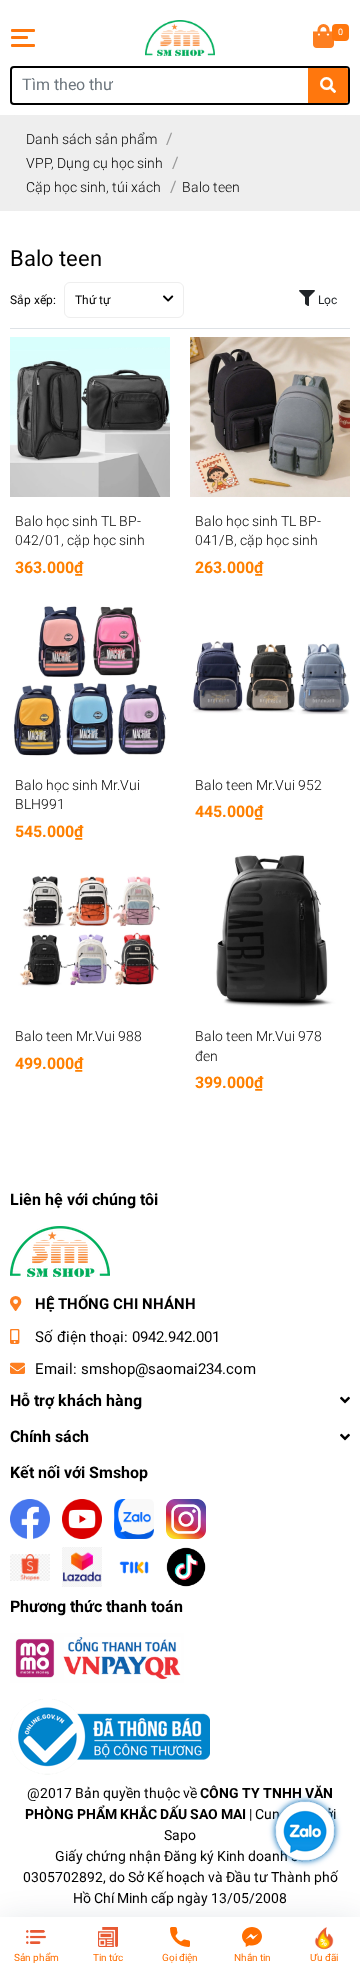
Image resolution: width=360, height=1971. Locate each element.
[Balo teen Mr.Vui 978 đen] (270, 932)
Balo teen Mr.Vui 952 (258, 785)
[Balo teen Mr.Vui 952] (270, 681)
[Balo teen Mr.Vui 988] (90, 932)
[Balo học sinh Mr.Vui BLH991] (90, 681)
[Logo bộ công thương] (110, 1735)
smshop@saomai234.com (168, 1369)
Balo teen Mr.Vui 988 (78, 1036)
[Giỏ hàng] (325, 38)
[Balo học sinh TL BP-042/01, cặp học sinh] (90, 417)
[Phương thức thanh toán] (97, 1656)
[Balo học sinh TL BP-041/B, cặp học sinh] (270, 417)
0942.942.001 (176, 1337)
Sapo (180, 1835)
